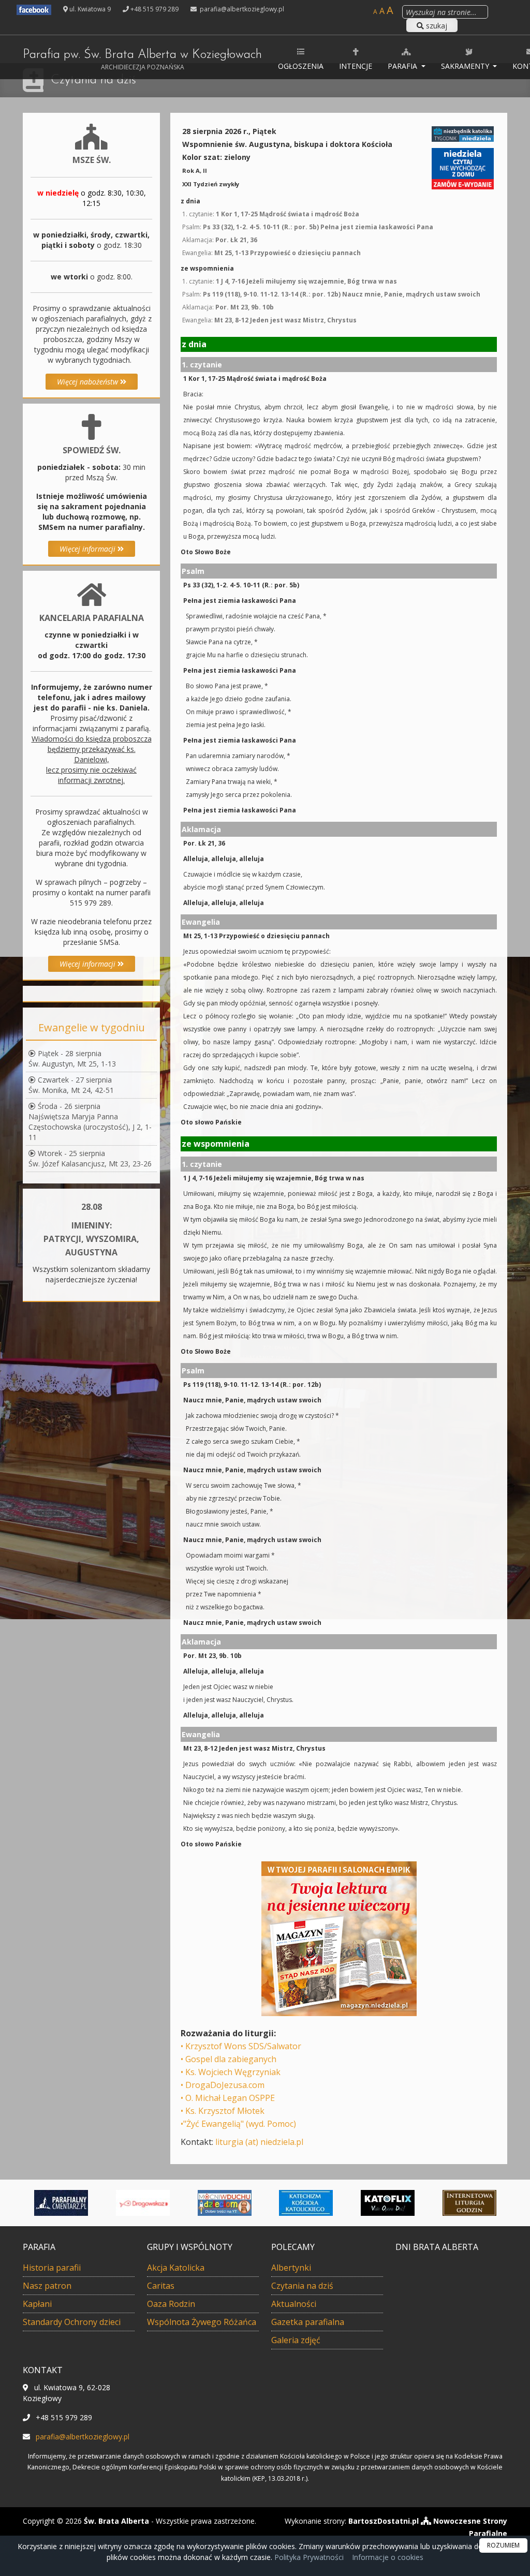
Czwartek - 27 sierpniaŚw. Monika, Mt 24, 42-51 (71, 1085)
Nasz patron (47, 2286)
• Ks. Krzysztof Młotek (223, 2111)
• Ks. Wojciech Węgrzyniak (231, 2072)
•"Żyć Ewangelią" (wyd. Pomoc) (238, 2124)
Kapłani (37, 2304)
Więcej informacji (89, 549)
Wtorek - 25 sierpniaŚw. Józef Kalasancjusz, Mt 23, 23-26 (90, 1158)
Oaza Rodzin (171, 2304)
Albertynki (291, 2268)
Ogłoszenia (301, 66)
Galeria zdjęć (296, 2340)
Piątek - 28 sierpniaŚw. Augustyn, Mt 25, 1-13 (72, 1058)
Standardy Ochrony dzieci (72, 2322)
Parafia (403, 66)
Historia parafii (52, 2268)
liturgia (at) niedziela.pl (259, 2142)
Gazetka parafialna (308, 2322)
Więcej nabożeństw (89, 382)
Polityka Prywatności (308, 2557)
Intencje (356, 66)
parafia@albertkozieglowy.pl (241, 9)
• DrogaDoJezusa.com (223, 2085)
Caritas (161, 2286)
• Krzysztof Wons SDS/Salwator (241, 2046)
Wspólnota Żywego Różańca (202, 2322)
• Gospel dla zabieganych (229, 2059)
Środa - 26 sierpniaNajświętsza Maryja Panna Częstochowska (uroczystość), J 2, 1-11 (90, 1122)
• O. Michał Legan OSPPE (228, 2098)
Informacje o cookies (388, 2557)
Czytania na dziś (93, 80)
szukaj (436, 26)
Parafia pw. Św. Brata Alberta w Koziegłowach (142, 60)
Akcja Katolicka (176, 2268)
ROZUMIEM (503, 2545)
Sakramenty (466, 66)
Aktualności (294, 2304)
